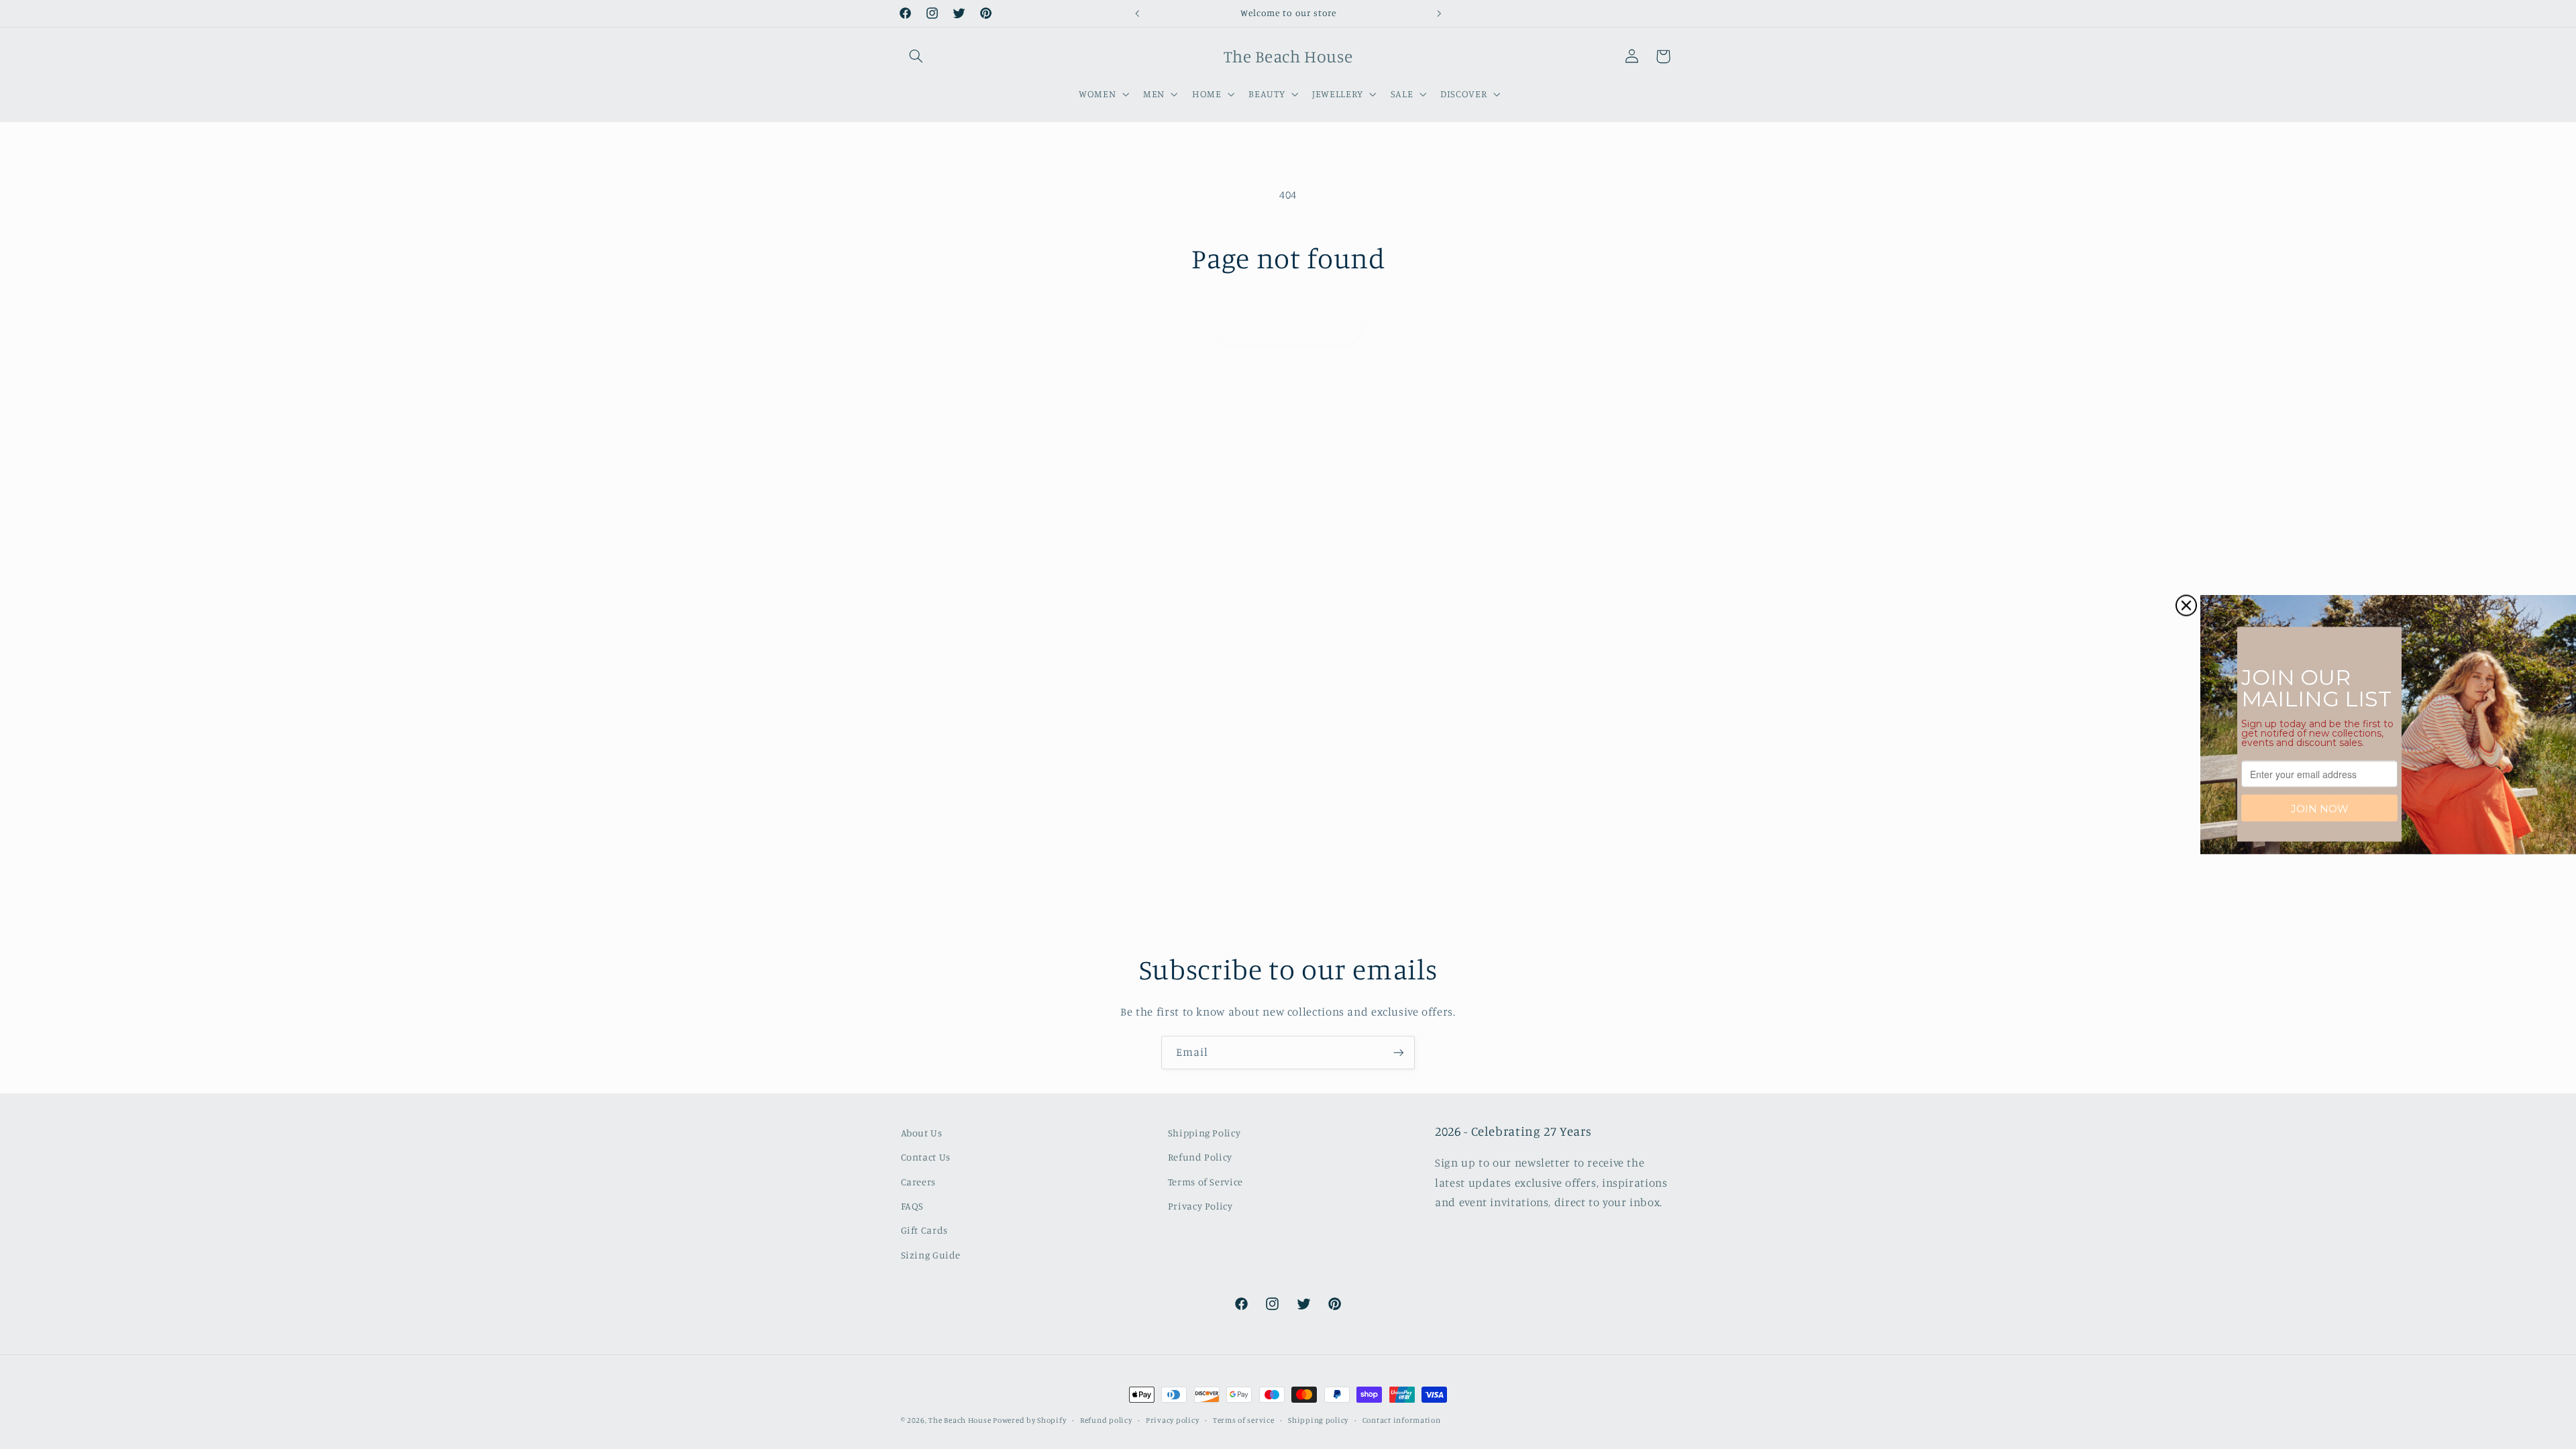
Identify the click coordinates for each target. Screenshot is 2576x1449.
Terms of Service (1205, 1182)
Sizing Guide (931, 1255)
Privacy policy (1172, 1420)
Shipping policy (1318, 1420)
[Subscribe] (1399, 1052)
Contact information (1402, 1420)
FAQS (913, 1206)
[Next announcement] (1439, 13)
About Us (922, 1133)
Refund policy (1106, 1420)
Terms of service (1244, 1420)
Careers (918, 1182)
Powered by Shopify (1029, 1420)
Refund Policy (1200, 1157)
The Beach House (961, 1420)
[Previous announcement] (1137, 13)
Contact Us (926, 1157)
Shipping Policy (1204, 1133)
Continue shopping (1288, 328)
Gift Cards (924, 1230)
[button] (916, 56)
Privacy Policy (1200, 1206)
